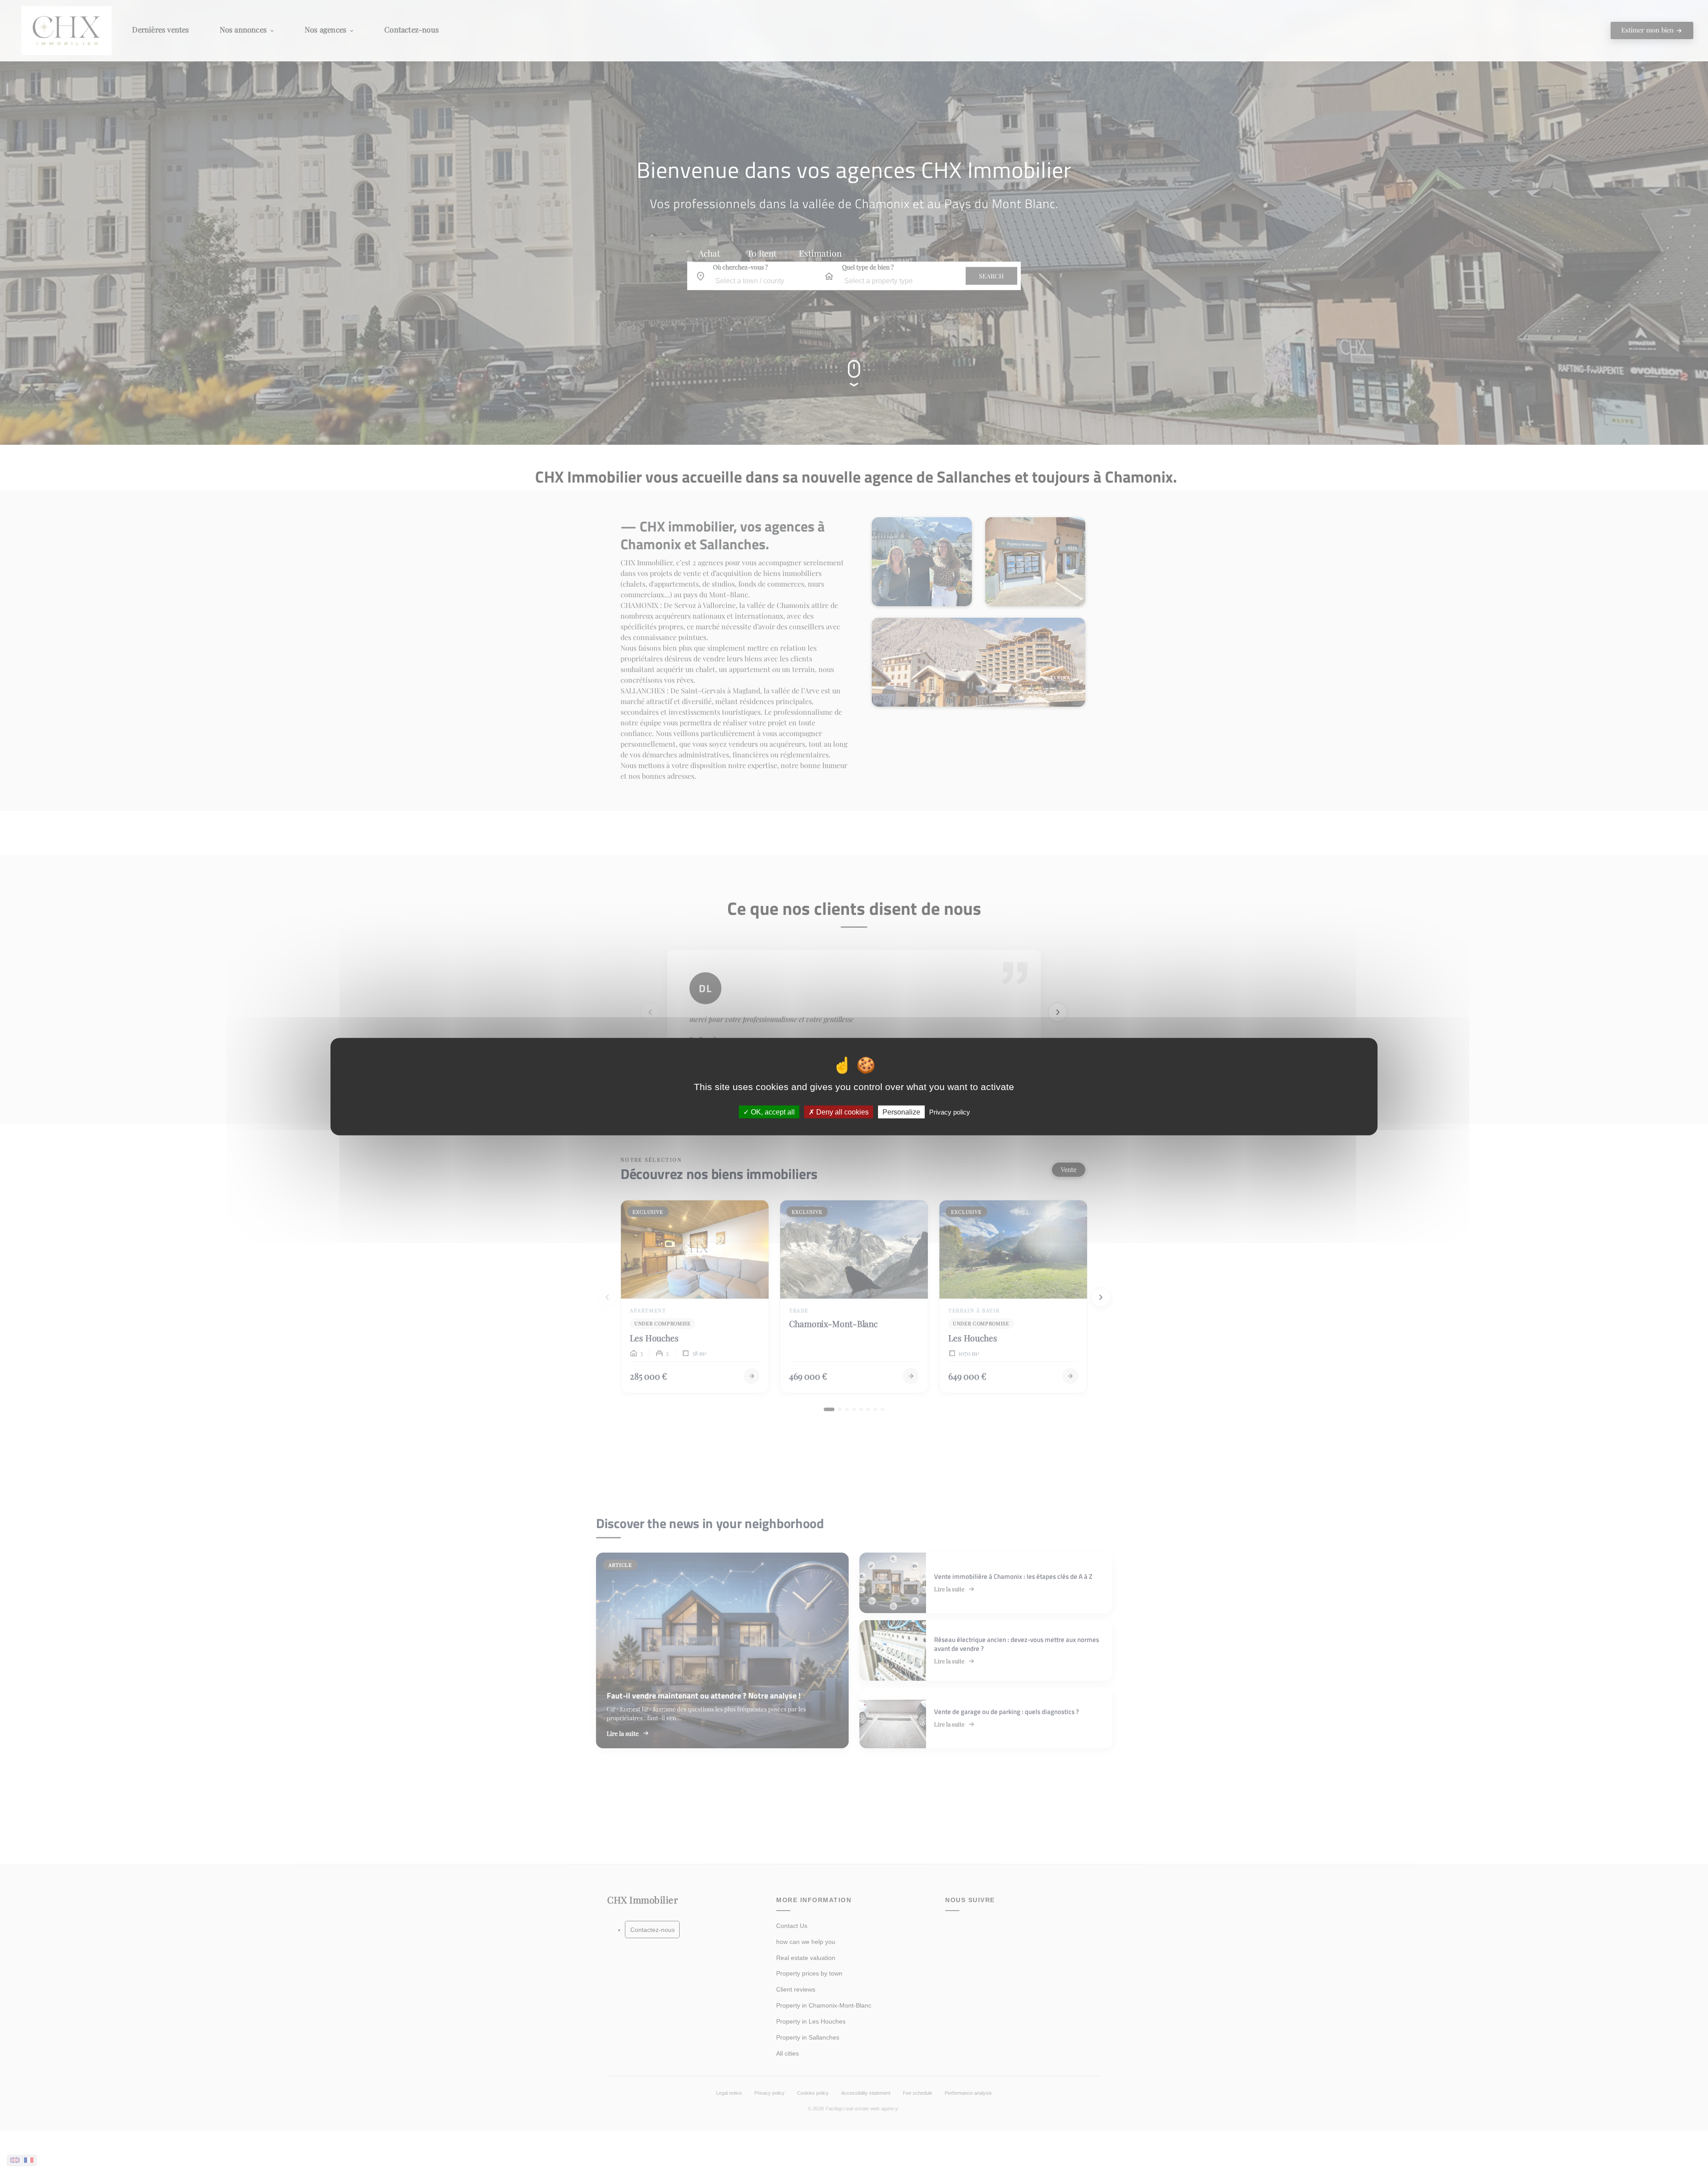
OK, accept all (772, 1112)
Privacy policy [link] (950, 1112)
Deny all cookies (842, 1112)
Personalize (901, 1112)
